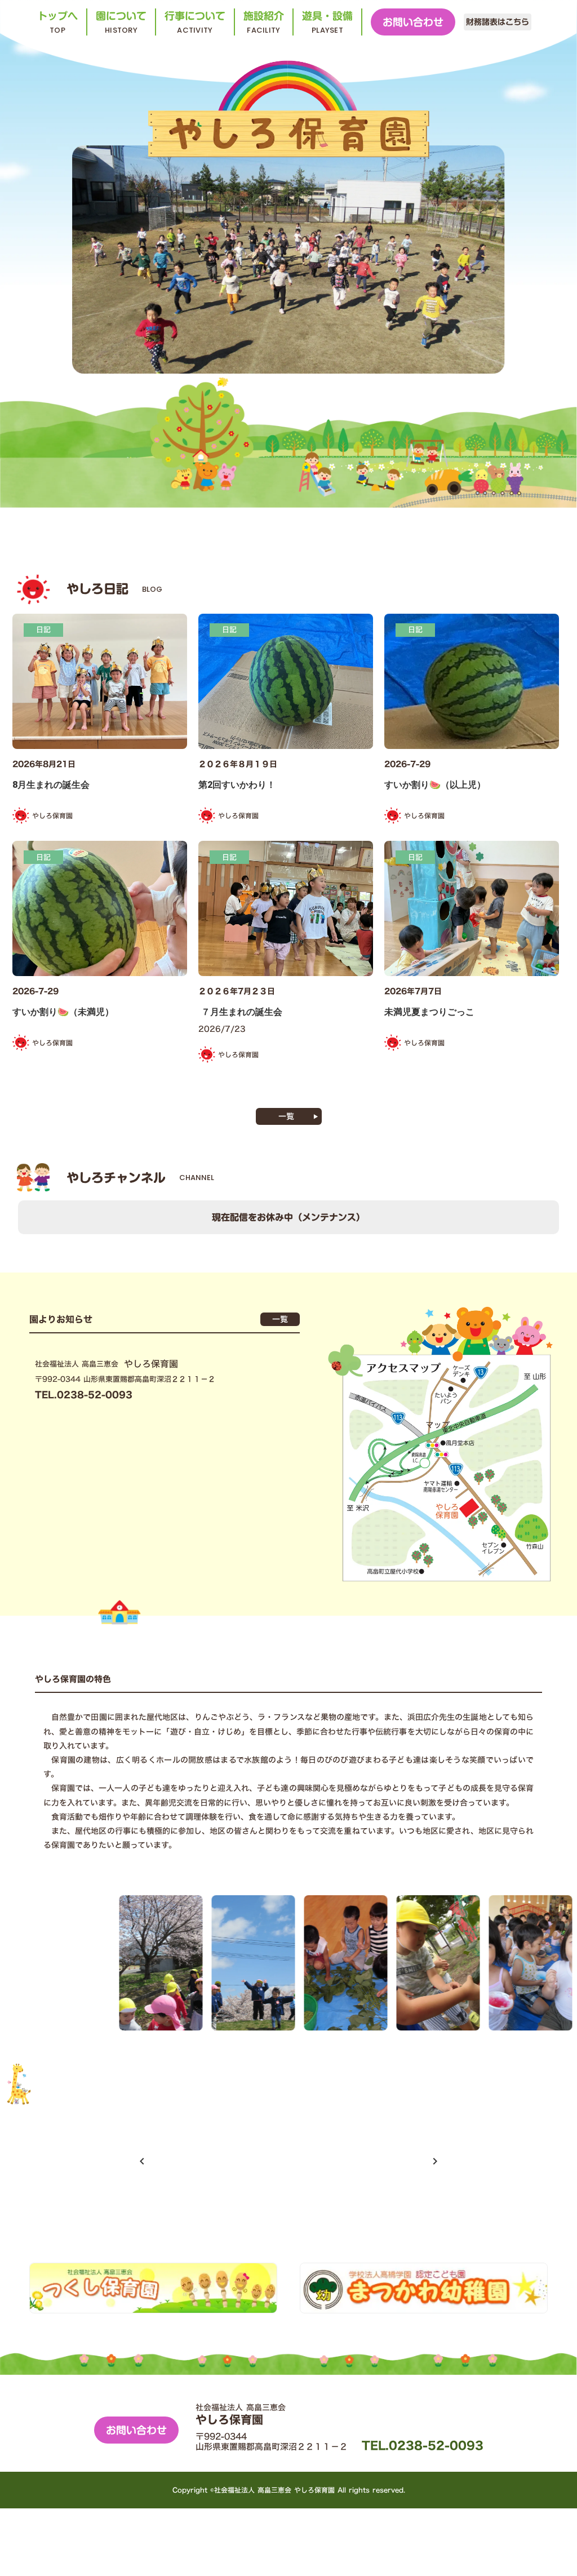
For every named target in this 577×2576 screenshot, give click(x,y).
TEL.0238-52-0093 (423, 2445)
